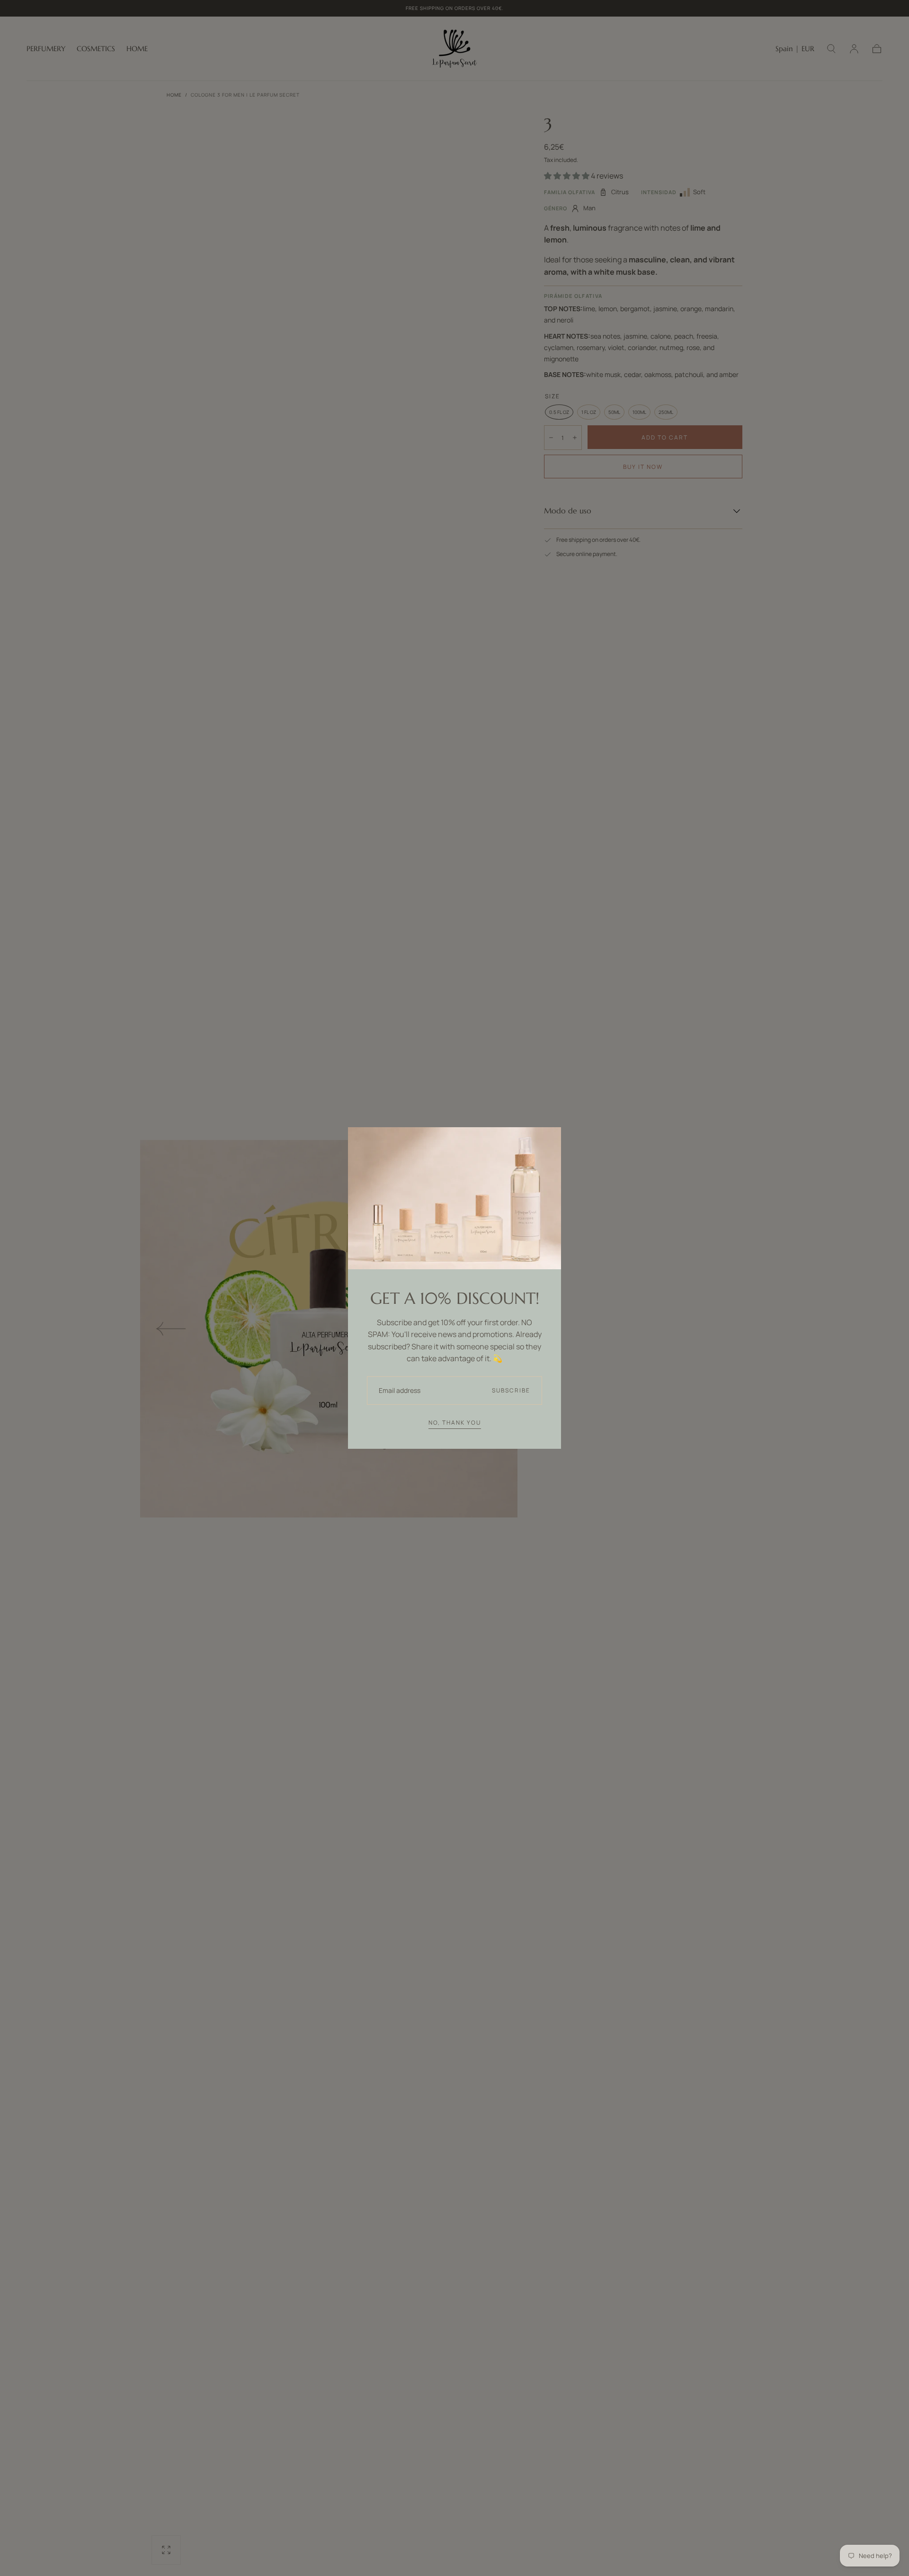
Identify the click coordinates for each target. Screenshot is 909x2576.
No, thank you (455, 1423)
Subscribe (511, 1390)
